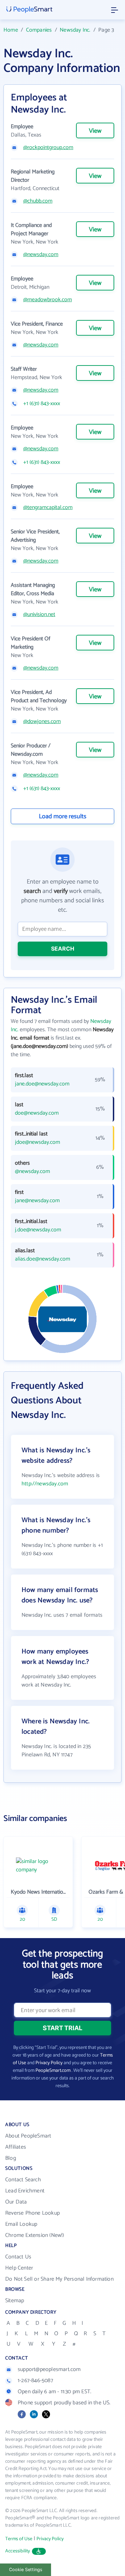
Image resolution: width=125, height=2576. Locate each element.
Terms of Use (19, 2539)
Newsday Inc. (75, 30)
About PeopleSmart (28, 2136)
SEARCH (63, 949)
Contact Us (18, 2257)
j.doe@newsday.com (38, 1230)
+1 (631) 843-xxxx (42, 404)
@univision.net (39, 615)
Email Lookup (21, 2224)
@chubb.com (38, 201)
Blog (11, 2158)
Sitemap (15, 2301)
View (95, 131)
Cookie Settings (26, 2570)
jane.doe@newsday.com (42, 1084)
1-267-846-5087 (35, 2381)
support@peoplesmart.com (49, 2369)
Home (11, 30)
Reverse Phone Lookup (32, 2213)
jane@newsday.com (37, 1201)
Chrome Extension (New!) (35, 2235)
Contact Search (23, 2180)
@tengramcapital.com (48, 508)
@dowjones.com (42, 722)
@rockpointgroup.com (48, 148)
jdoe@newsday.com (37, 1142)
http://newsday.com (45, 1484)
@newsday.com (41, 255)
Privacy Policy (49, 2063)
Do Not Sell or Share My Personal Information (59, 2279)
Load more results (63, 817)
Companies (39, 30)
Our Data (16, 2202)
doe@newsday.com (37, 1113)
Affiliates (16, 2147)
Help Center (19, 2268)
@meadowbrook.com (48, 300)
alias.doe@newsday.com (43, 1259)
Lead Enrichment (25, 2191)
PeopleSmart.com (53, 2071)
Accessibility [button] (18, 2551)
